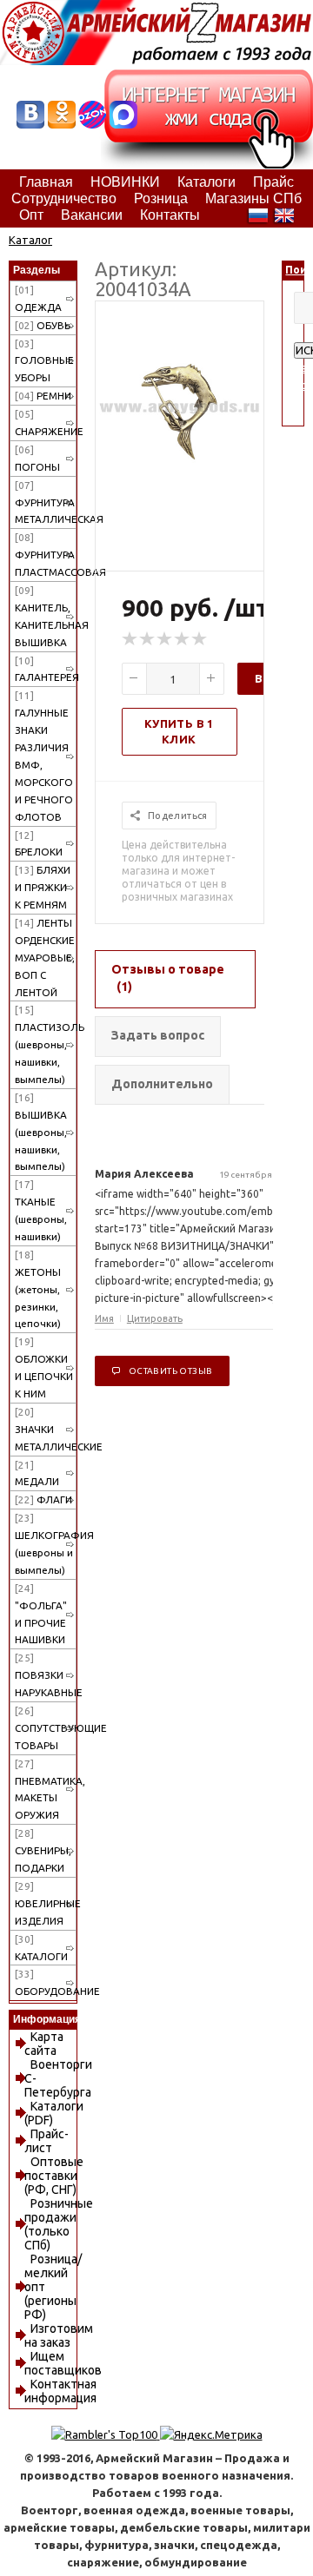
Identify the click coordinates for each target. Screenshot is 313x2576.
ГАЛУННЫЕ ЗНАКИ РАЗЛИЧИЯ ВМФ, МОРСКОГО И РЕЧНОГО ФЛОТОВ (44, 756)
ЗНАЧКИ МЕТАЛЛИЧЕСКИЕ (46, 1429)
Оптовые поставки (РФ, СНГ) (54, 2176)
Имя (104, 1318)
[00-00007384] (180, 486)
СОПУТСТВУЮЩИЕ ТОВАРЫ (46, 1728)
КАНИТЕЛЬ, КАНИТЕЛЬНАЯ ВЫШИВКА (46, 616)
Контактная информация (60, 2391)
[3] (165, 639)
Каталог (30, 240)
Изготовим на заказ (59, 2335)
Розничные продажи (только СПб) (59, 2224)
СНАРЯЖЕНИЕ (46, 423)
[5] (200, 639)
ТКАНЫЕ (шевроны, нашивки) (41, 1210)
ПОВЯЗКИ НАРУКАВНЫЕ (46, 1675)
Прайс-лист (47, 2141)
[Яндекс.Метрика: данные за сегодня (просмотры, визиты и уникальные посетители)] (211, 2434)
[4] (183, 639)
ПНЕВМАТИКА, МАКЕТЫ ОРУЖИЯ (46, 1790)
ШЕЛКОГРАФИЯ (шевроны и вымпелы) (46, 1544)
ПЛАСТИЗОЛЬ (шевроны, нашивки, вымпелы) (46, 1044)
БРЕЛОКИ (39, 844)
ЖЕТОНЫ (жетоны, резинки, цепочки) (38, 1289)
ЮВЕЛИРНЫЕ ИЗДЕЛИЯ (46, 1903)
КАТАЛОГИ (41, 1948)
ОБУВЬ (43, 325)
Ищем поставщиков (63, 2363)
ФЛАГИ (43, 1499)
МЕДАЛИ (37, 1473)
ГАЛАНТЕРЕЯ (46, 669)
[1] (130, 639)
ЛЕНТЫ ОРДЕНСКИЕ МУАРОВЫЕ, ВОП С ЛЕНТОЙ (45, 958)
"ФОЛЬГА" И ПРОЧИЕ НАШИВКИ (41, 1614)
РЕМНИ (43, 396)
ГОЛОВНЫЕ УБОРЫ (44, 361)
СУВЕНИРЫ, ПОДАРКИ (43, 1850)
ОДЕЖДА (38, 298)
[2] (148, 639)
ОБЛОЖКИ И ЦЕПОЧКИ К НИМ (44, 1367)
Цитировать (155, 1318)
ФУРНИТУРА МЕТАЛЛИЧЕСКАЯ (46, 502)
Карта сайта (44, 2044)
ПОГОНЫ (37, 458)
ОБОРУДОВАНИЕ (46, 1982)
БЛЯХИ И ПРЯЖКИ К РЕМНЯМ (43, 887)
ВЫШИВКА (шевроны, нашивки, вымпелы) (41, 1132)
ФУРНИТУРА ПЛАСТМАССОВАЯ (46, 555)
